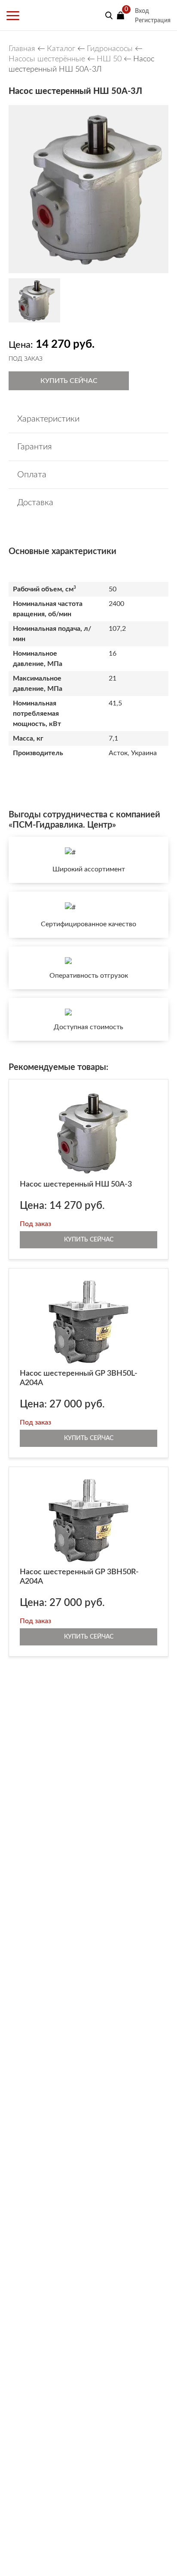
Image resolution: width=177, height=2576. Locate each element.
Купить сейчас (69, 381)
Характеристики (48, 419)
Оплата (32, 475)
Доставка (35, 503)
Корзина (121, 15)
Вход (142, 11)
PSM (41, 15)
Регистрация (153, 21)
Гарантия (35, 447)
